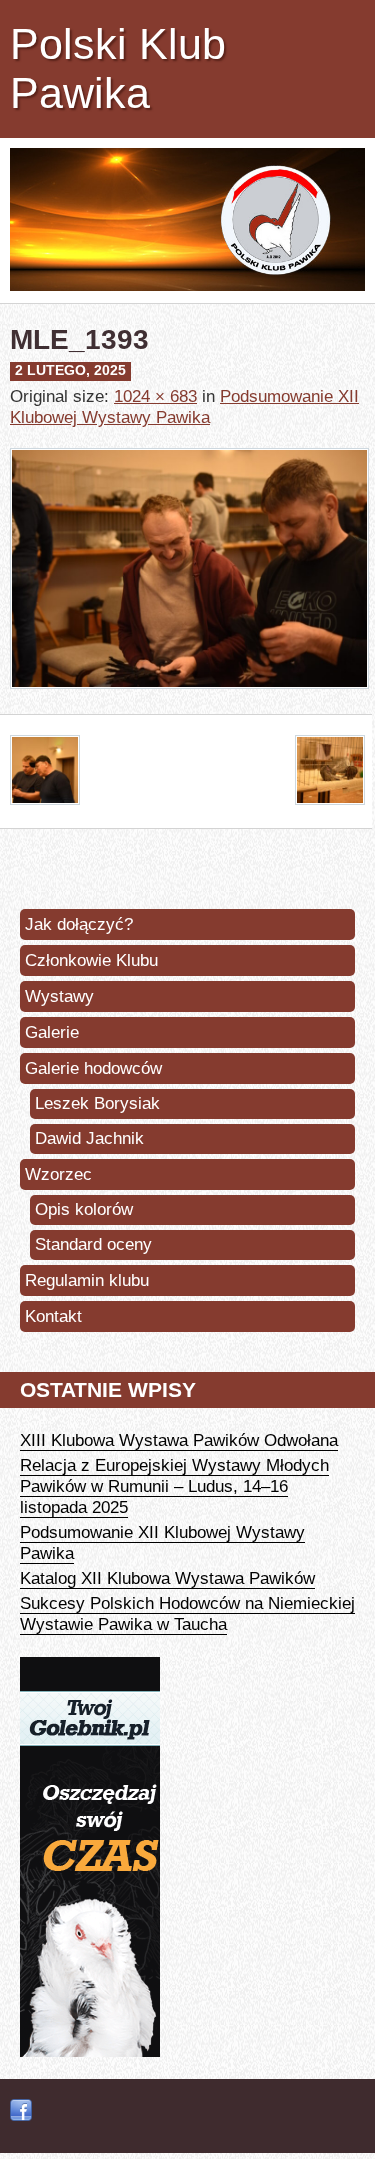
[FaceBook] (21, 2111)
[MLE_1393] (189, 703)
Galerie (52, 1032)
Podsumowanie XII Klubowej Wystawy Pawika (184, 406)
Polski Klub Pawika (118, 68)
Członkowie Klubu (91, 960)
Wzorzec (58, 1174)
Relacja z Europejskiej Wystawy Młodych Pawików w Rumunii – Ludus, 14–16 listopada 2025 (174, 1486)
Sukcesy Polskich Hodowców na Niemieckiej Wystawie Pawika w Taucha (187, 1613)
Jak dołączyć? (79, 924)
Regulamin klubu (87, 1280)
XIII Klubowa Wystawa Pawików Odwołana (179, 1440)
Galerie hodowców (93, 1068)
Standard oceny (93, 1244)
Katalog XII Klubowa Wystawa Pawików (167, 1578)
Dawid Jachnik (89, 1138)
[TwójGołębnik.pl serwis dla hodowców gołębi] (90, 2050)
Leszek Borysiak (97, 1103)
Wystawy (59, 996)
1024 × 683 (155, 396)
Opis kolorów (84, 1209)
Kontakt (53, 1316)
